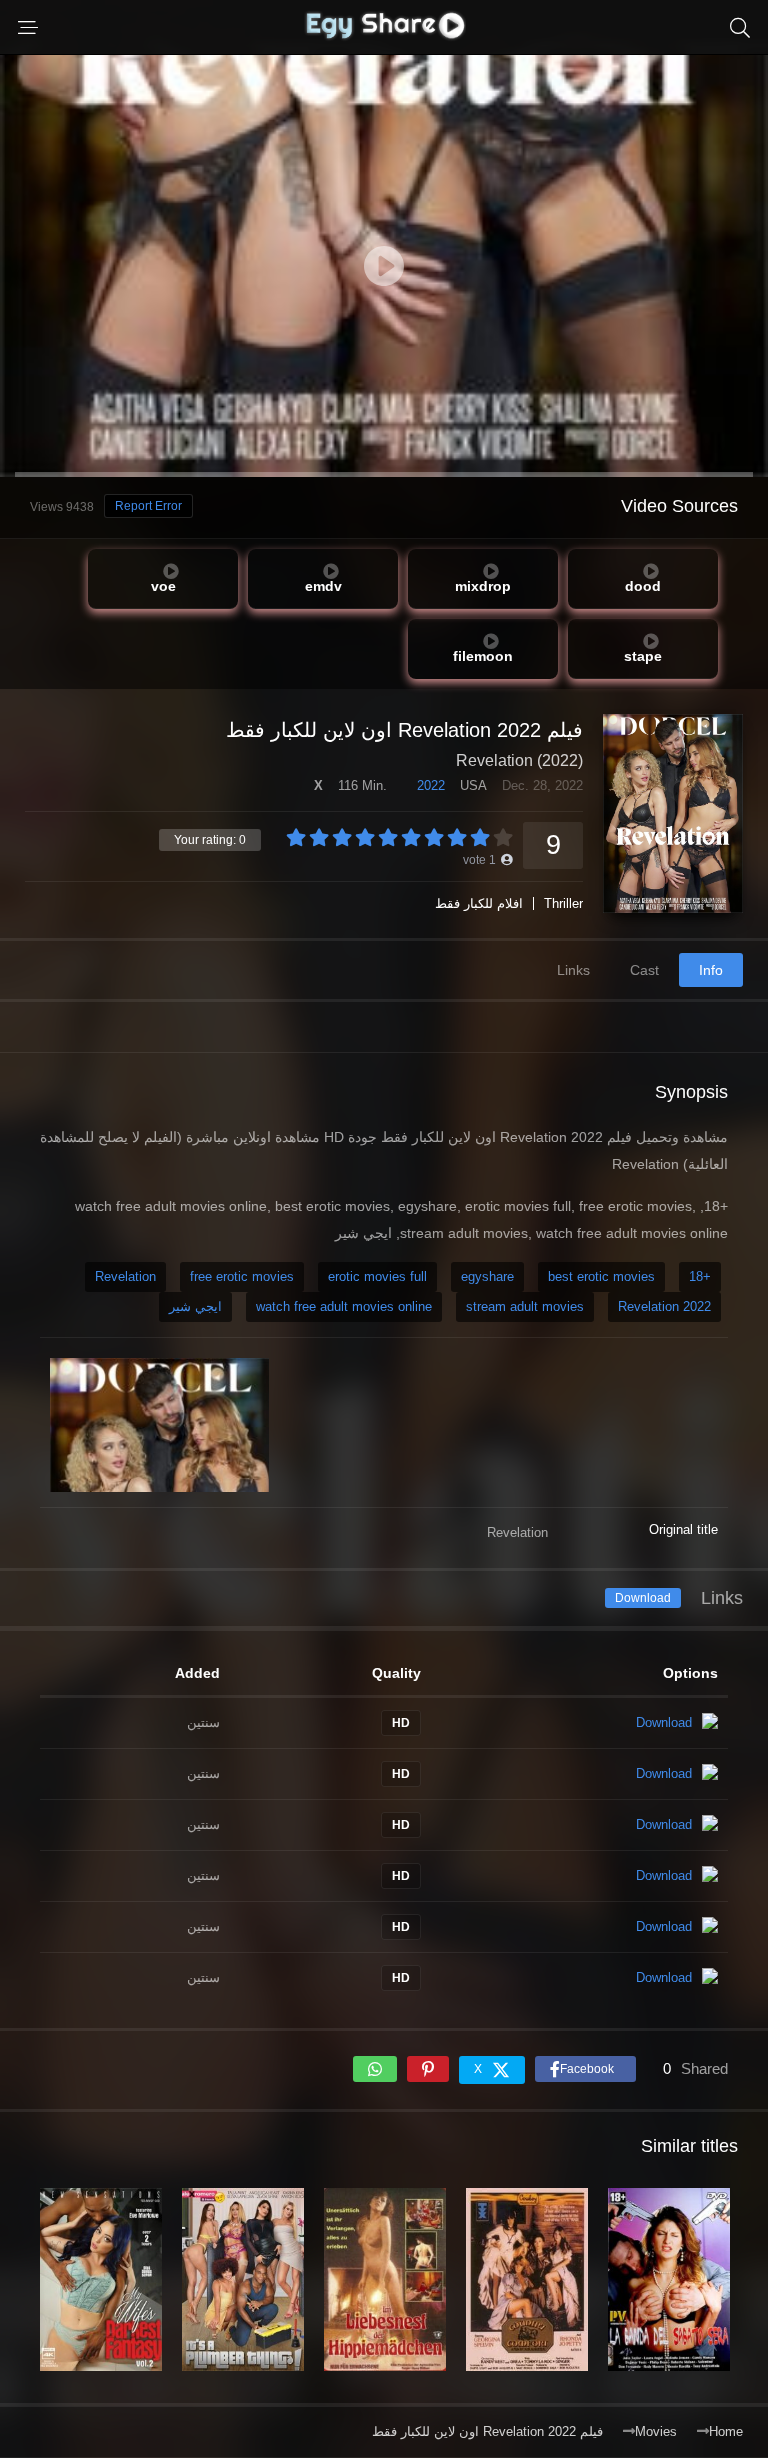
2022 (431, 785)
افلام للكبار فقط (479, 903)
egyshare (487, 1276)
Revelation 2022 (664, 1306)
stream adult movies (525, 1306)
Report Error (148, 506)
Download (643, 1598)
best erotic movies (601, 1276)
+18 (700, 1276)
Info (711, 970)
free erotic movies (242, 1276)
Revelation (125, 1276)
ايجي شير (195, 1306)
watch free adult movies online (344, 1306)
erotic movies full (377, 1276)
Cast (644, 970)
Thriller (563, 903)
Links (573, 970)
